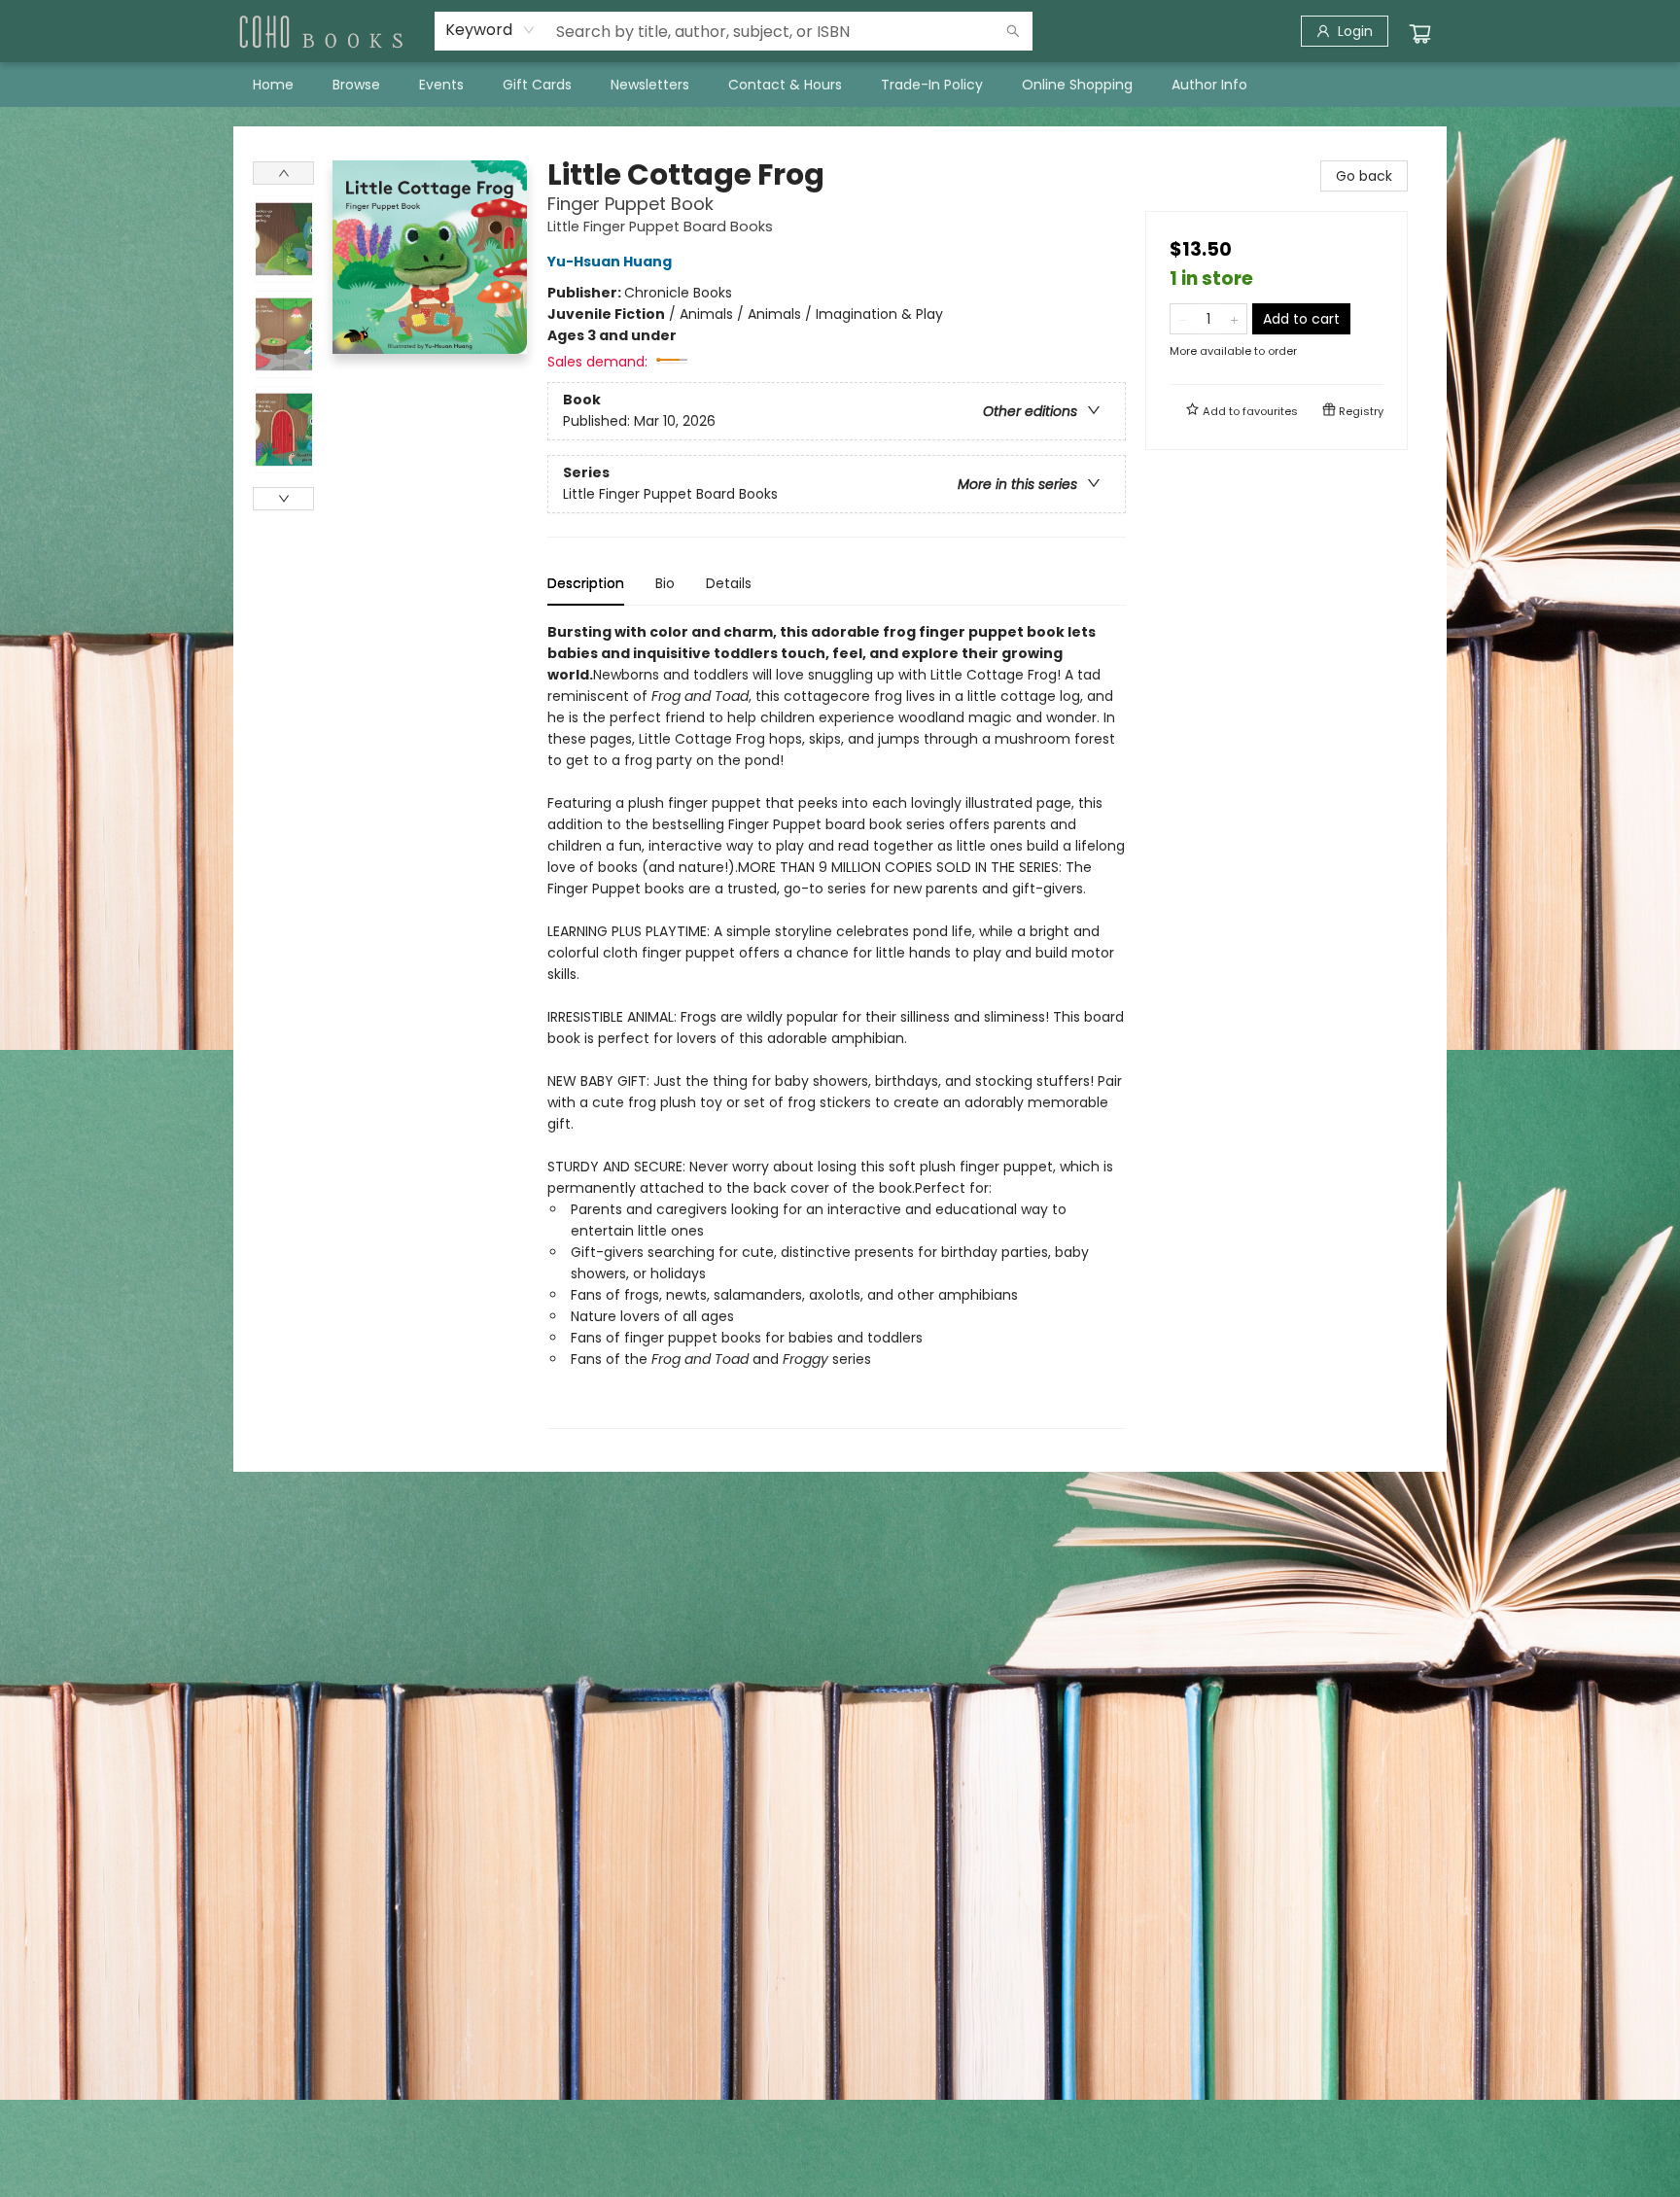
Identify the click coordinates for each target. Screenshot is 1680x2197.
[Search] (1013, 31)
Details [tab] (729, 583)
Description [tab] (586, 583)
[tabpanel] (837, 1025)
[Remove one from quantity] (1183, 319)
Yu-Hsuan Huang (610, 262)
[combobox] (490, 30)
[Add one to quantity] (1234, 319)
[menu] (840, 85)
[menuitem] (273, 85)
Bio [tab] (665, 583)
